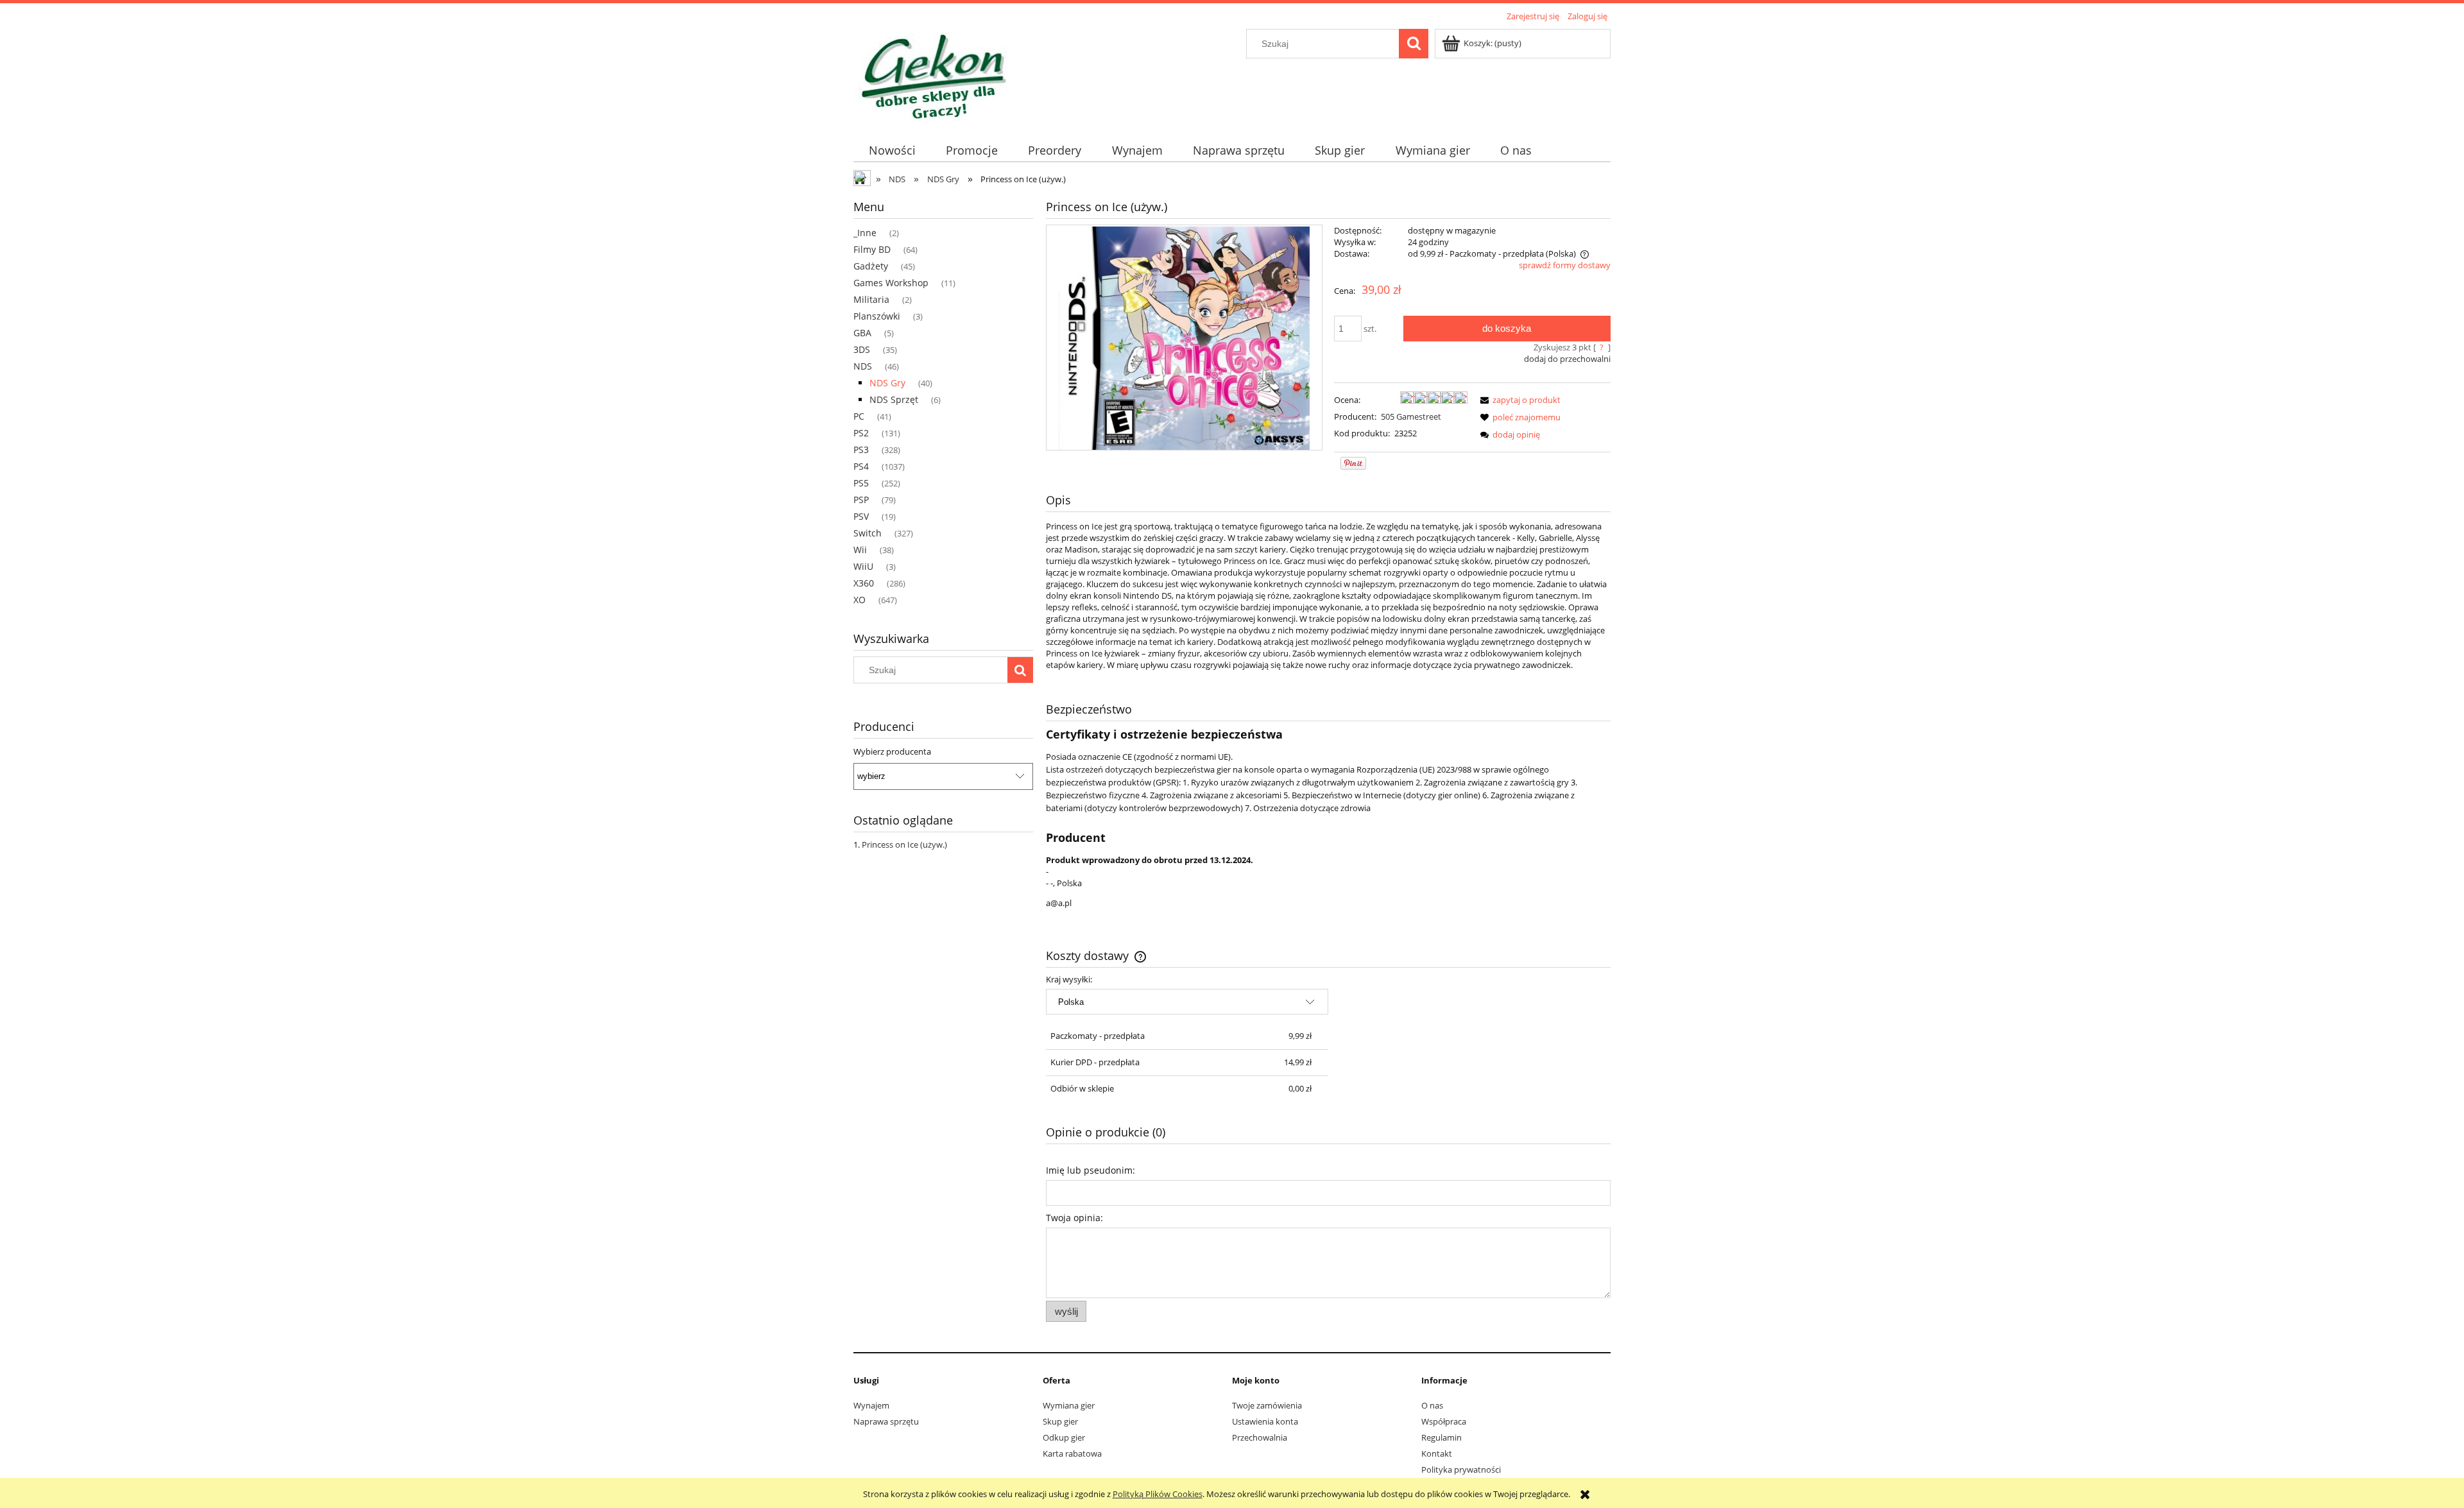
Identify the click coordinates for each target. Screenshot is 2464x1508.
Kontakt (1437, 1453)
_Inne (865, 233)
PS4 (861, 466)
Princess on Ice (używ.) (904, 844)
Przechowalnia (1260, 1437)
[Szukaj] (1414, 44)
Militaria (871, 299)
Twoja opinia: (1074, 1218)
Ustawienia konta (1265, 1421)
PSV (861, 516)
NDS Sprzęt (894, 399)
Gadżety (871, 266)
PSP (861, 500)
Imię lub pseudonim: (1091, 1170)
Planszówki (877, 316)
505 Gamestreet (1411, 416)
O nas (1432, 1405)
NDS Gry (887, 383)
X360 (864, 583)
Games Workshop (891, 283)
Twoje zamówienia (1267, 1405)
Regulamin (1442, 1437)
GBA (862, 333)
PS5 (861, 483)
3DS (862, 349)
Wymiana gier (1069, 1405)
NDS (863, 366)
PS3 (861, 450)
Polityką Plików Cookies (1158, 1494)
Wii (860, 550)
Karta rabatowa (1072, 1453)
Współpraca (1444, 1421)
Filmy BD (872, 249)
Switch (868, 533)
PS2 (861, 433)
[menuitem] (892, 150)
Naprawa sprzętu (886, 1421)
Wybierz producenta (892, 751)
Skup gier (1060, 1421)
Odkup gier (1064, 1437)
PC (859, 416)
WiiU (863, 566)
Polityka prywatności (1461, 1469)
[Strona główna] (933, 74)
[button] (1518, 400)
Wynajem (871, 1405)
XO (860, 600)
